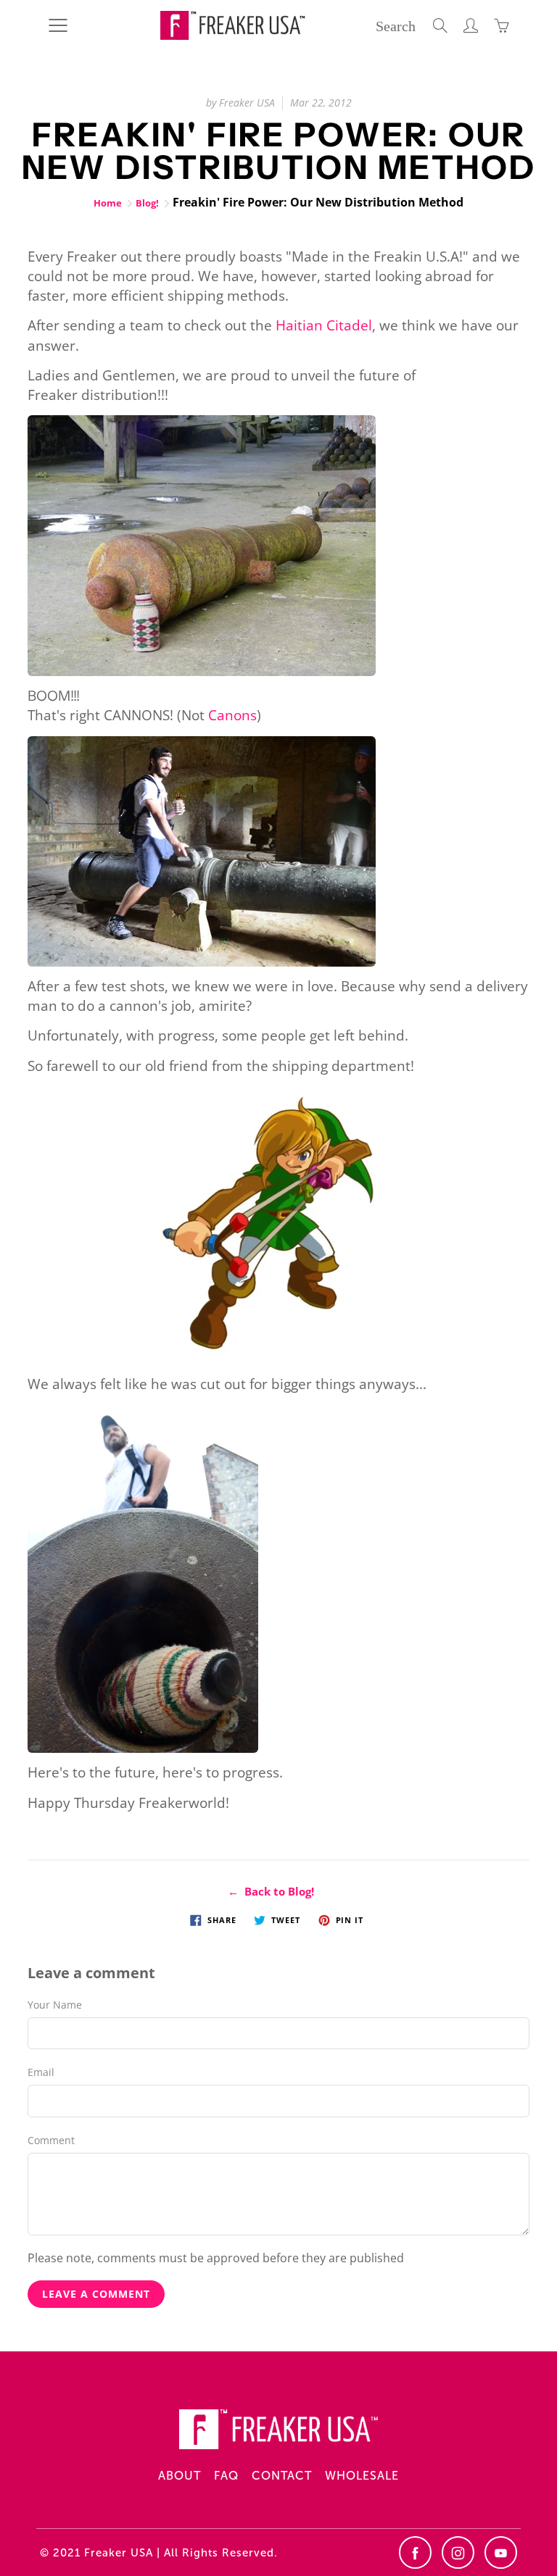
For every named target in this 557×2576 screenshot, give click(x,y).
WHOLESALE (362, 2476)
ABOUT (180, 2476)
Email (41, 2072)
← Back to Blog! (271, 1891)
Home (108, 203)
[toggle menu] (58, 25)
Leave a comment (96, 2294)
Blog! (147, 203)
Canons (232, 715)
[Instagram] (458, 2552)
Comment (51, 2140)
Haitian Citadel (324, 325)
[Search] (440, 25)
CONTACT (282, 2476)
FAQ (226, 2476)
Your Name (55, 2005)
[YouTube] (501, 2552)
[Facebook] (415, 2552)
